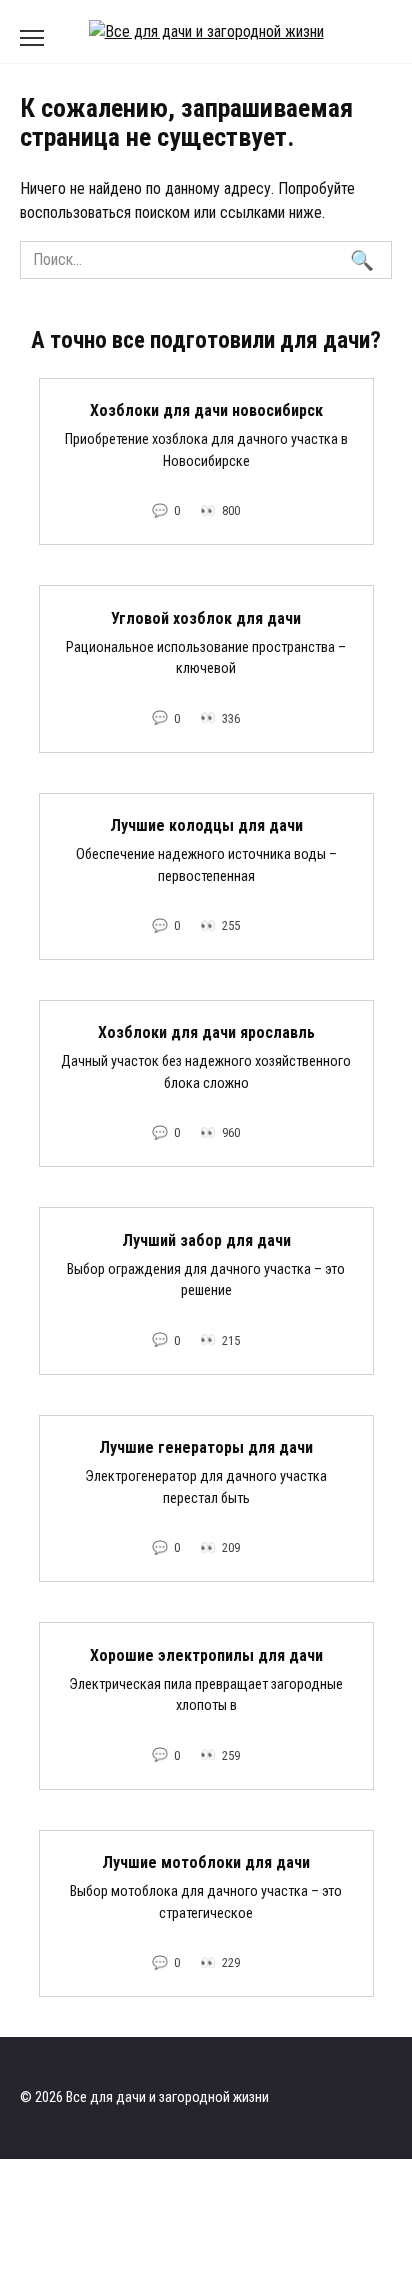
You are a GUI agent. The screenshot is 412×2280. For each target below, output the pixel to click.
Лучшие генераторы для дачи (206, 1447)
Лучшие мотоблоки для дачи (206, 1862)
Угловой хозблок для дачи (206, 617)
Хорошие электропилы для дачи (206, 1654)
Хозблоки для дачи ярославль (206, 1032)
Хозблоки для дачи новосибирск (206, 410)
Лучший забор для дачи (206, 1239)
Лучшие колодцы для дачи (206, 825)
